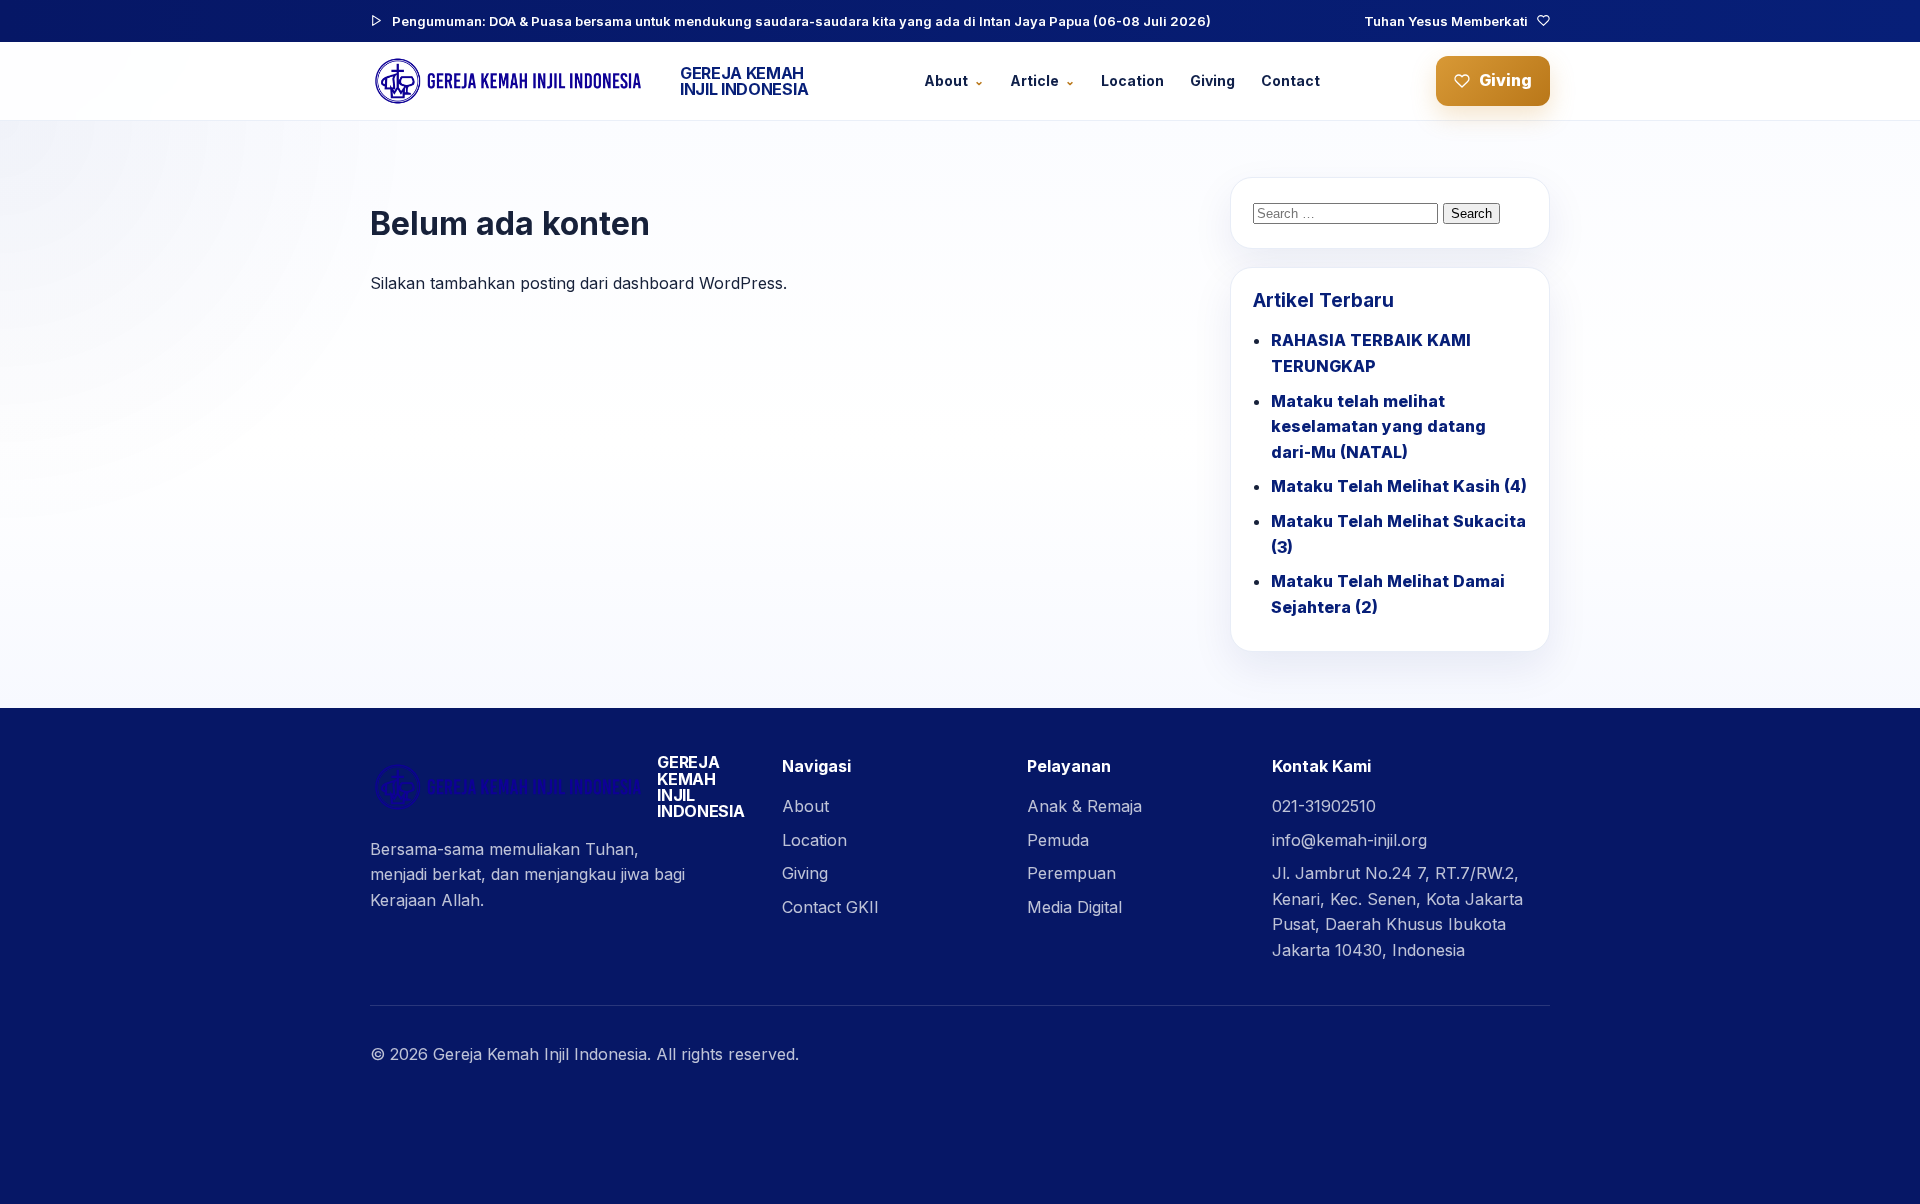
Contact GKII (830, 907)
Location (1132, 80)
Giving (1212, 80)
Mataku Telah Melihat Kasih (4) (1399, 486)
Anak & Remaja (1084, 806)
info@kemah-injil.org (1349, 840)
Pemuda (1058, 840)
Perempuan (1071, 873)
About (946, 80)
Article (1034, 80)
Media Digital (1074, 907)
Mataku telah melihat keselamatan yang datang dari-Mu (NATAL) (1378, 426)
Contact (1290, 80)
